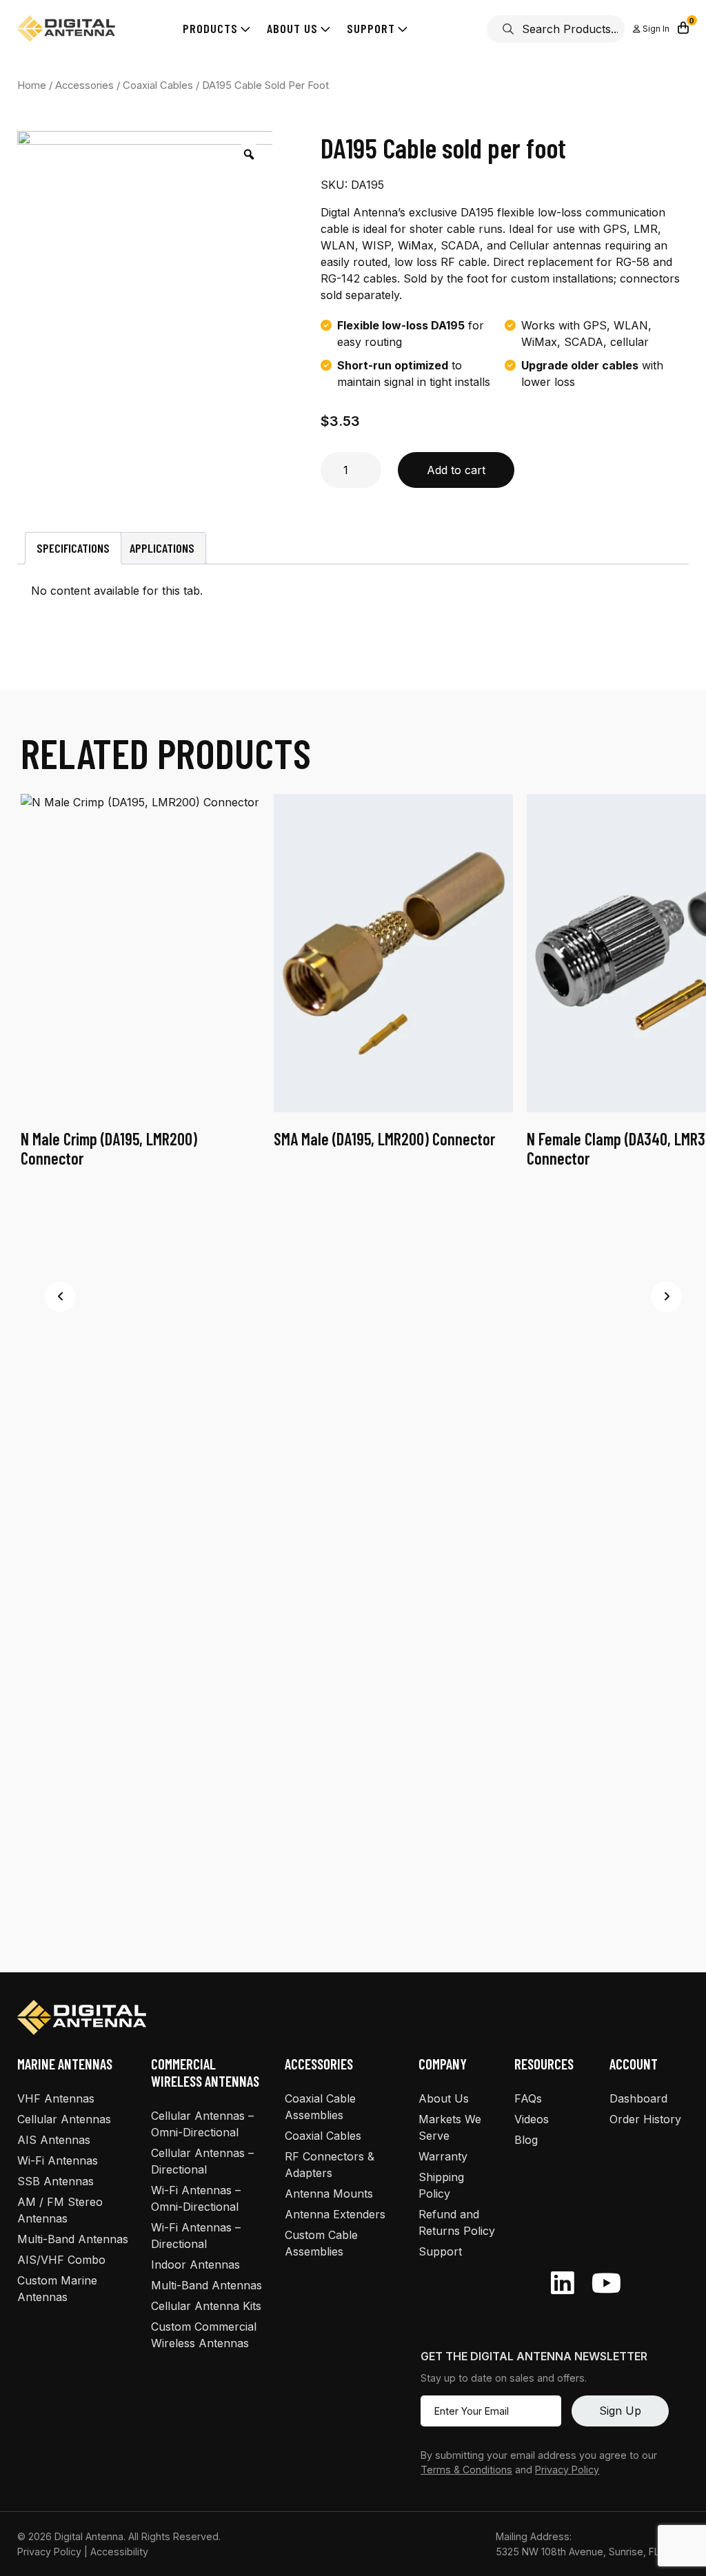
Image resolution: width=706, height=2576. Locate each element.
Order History (645, 2119)
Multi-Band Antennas (73, 2239)
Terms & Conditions (466, 2470)
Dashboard (638, 2098)
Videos (532, 2119)
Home (32, 85)
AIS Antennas (54, 2140)
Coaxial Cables (158, 85)
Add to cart (456, 470)
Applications (162, 548)
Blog (526, 2140)
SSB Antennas (56, 2181)
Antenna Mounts (329, 2194)
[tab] (73, 548)
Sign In (655, 29)
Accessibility (119, 2552)
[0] (683, 29)
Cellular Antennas (64, 2119)
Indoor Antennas (195, 2265)
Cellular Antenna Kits (206, 2306)
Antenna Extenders (335, 2214)
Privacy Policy (567, 2470)
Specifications (73, 548)
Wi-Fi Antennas (58, 2160)
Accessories (84, 85)
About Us (444, 2098)
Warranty (443, 2156)
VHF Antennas (56, 2098)
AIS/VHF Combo (61, 2260)
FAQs (528, 2098)
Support (440, 2251)
